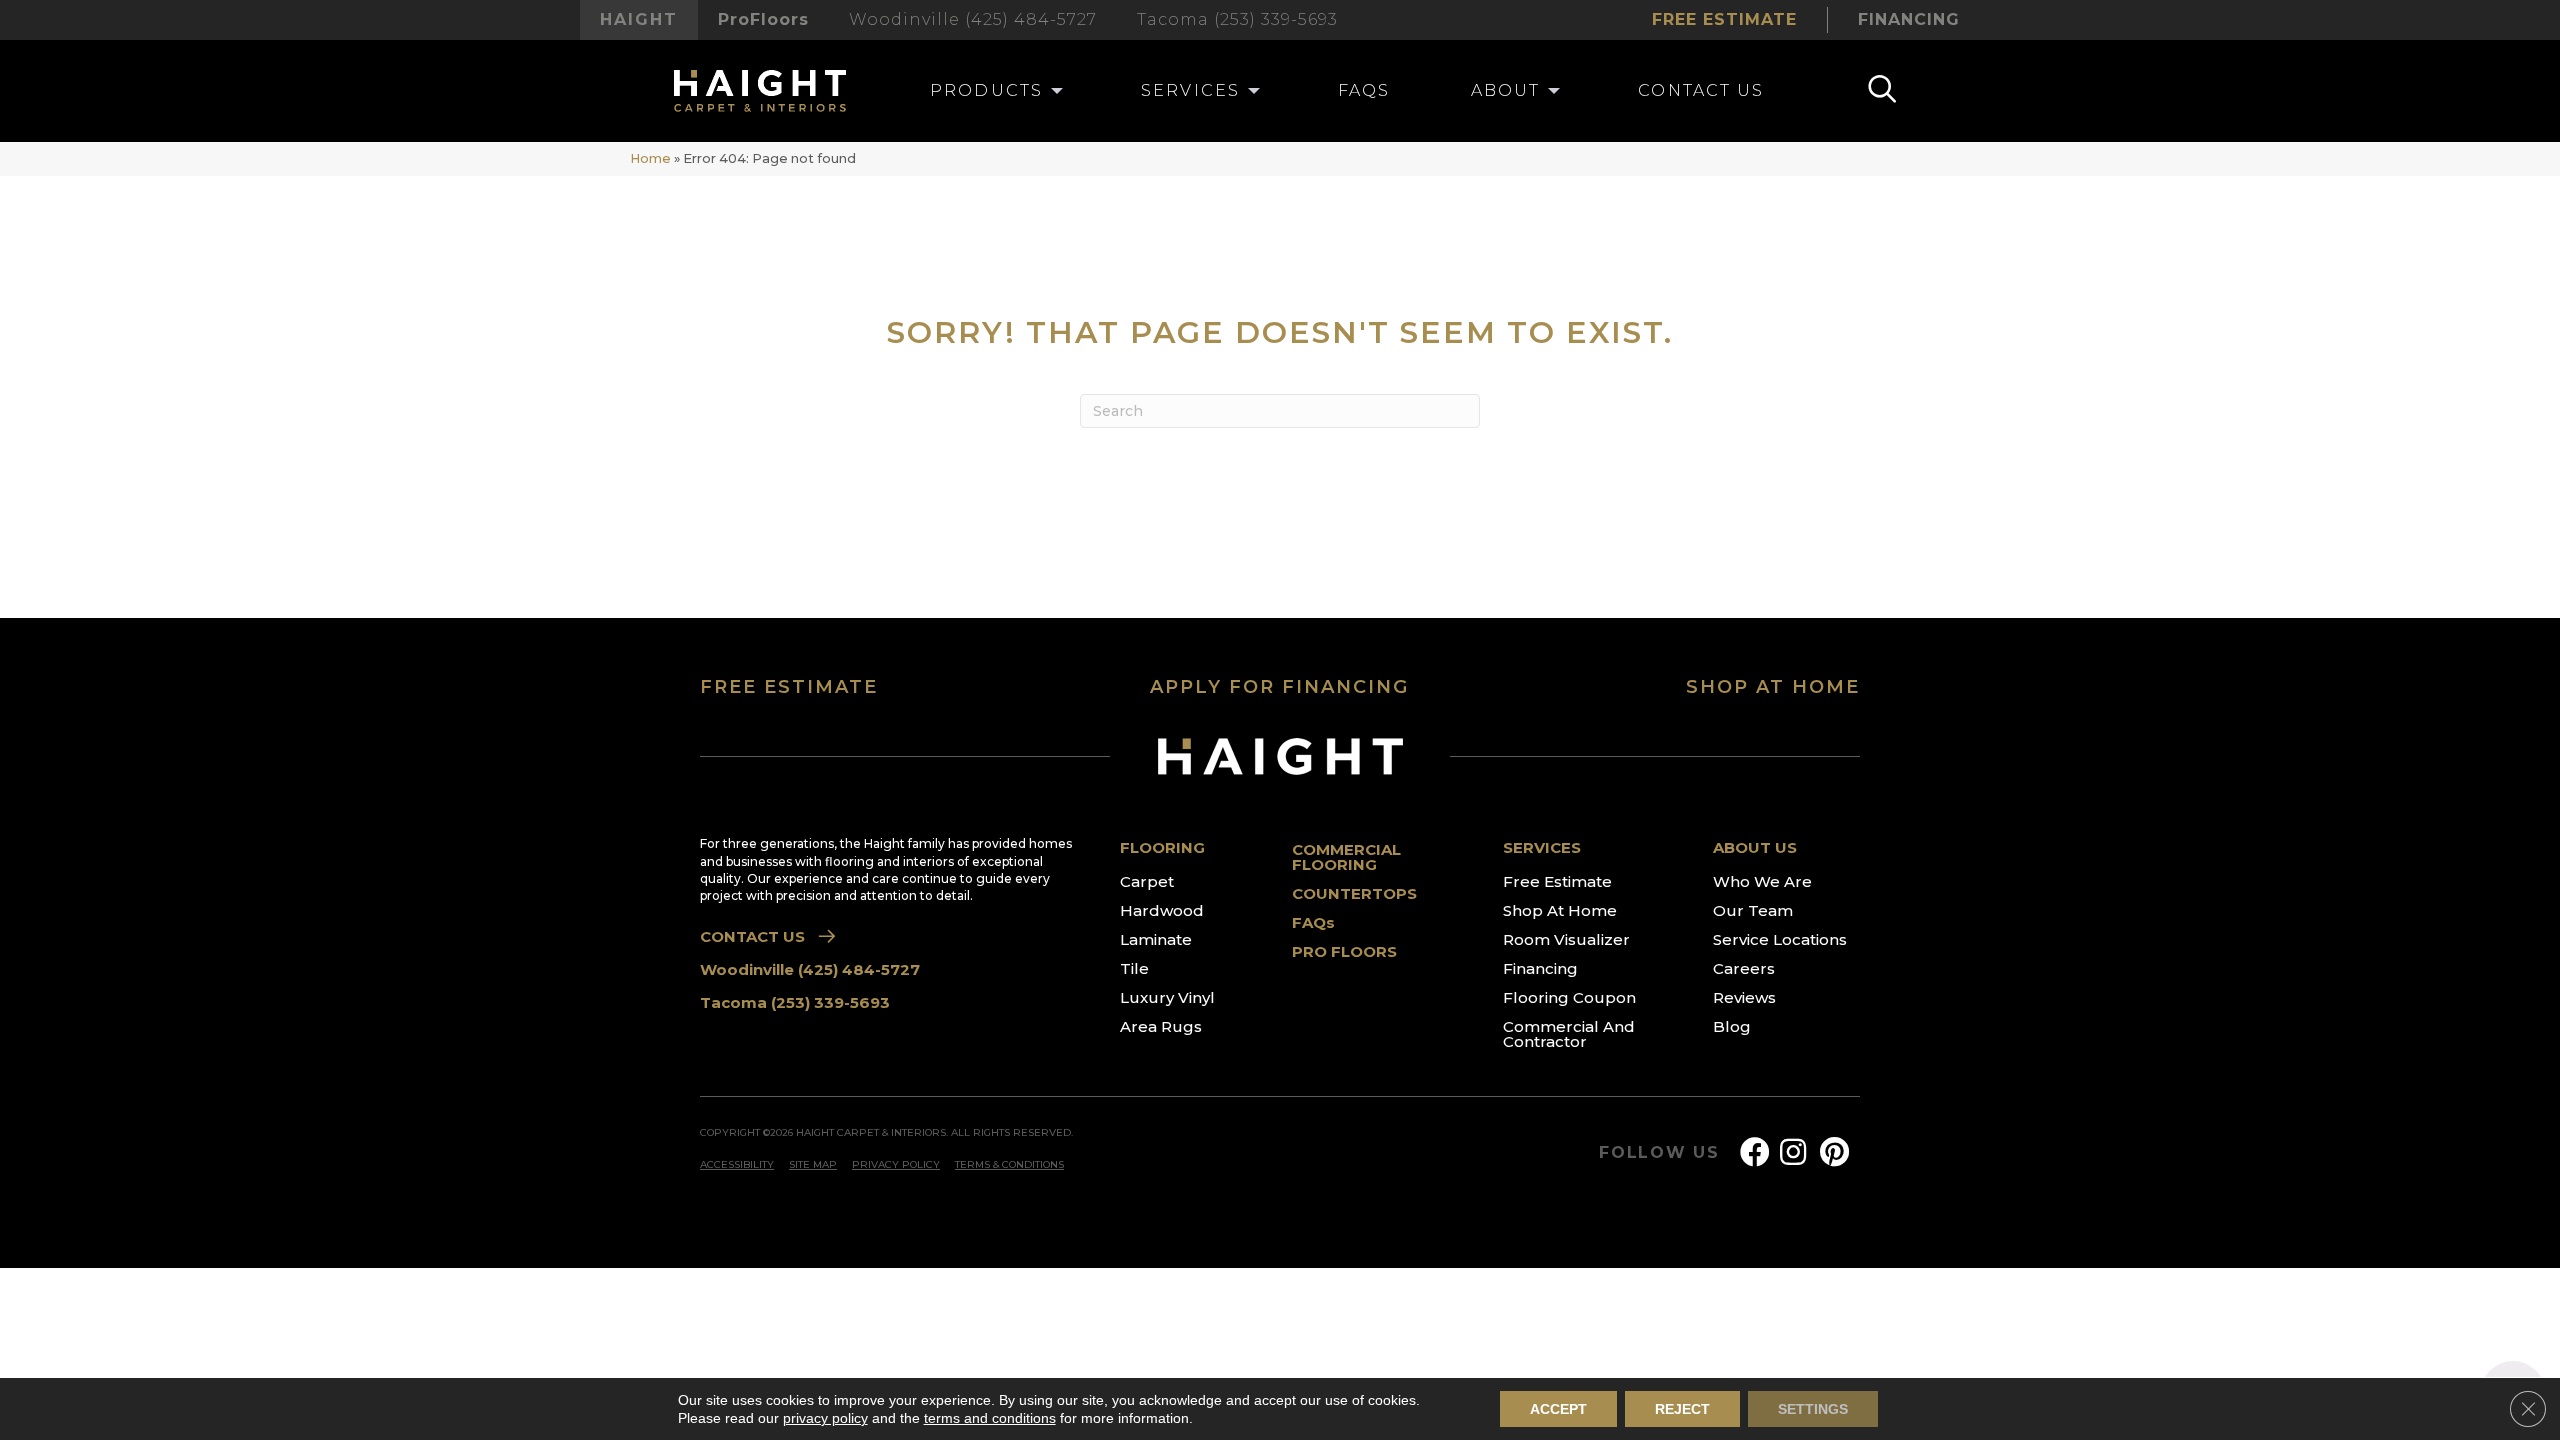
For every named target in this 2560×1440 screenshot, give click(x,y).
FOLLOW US (1659, 1153)
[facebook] (1755, 1152)
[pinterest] (1834, 1152)
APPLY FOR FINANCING (1279, 687)
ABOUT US (1755, 847)
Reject (1682, 1409)
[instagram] (1793, 1152)
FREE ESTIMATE (789, 687)
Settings (1813, 1409)
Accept (1558, 1409)
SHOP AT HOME (1773, 687)
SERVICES (1542, 847)
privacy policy (825, 1418)
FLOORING (1162, 847)
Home (650, 158)
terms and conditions (990, 1418)
